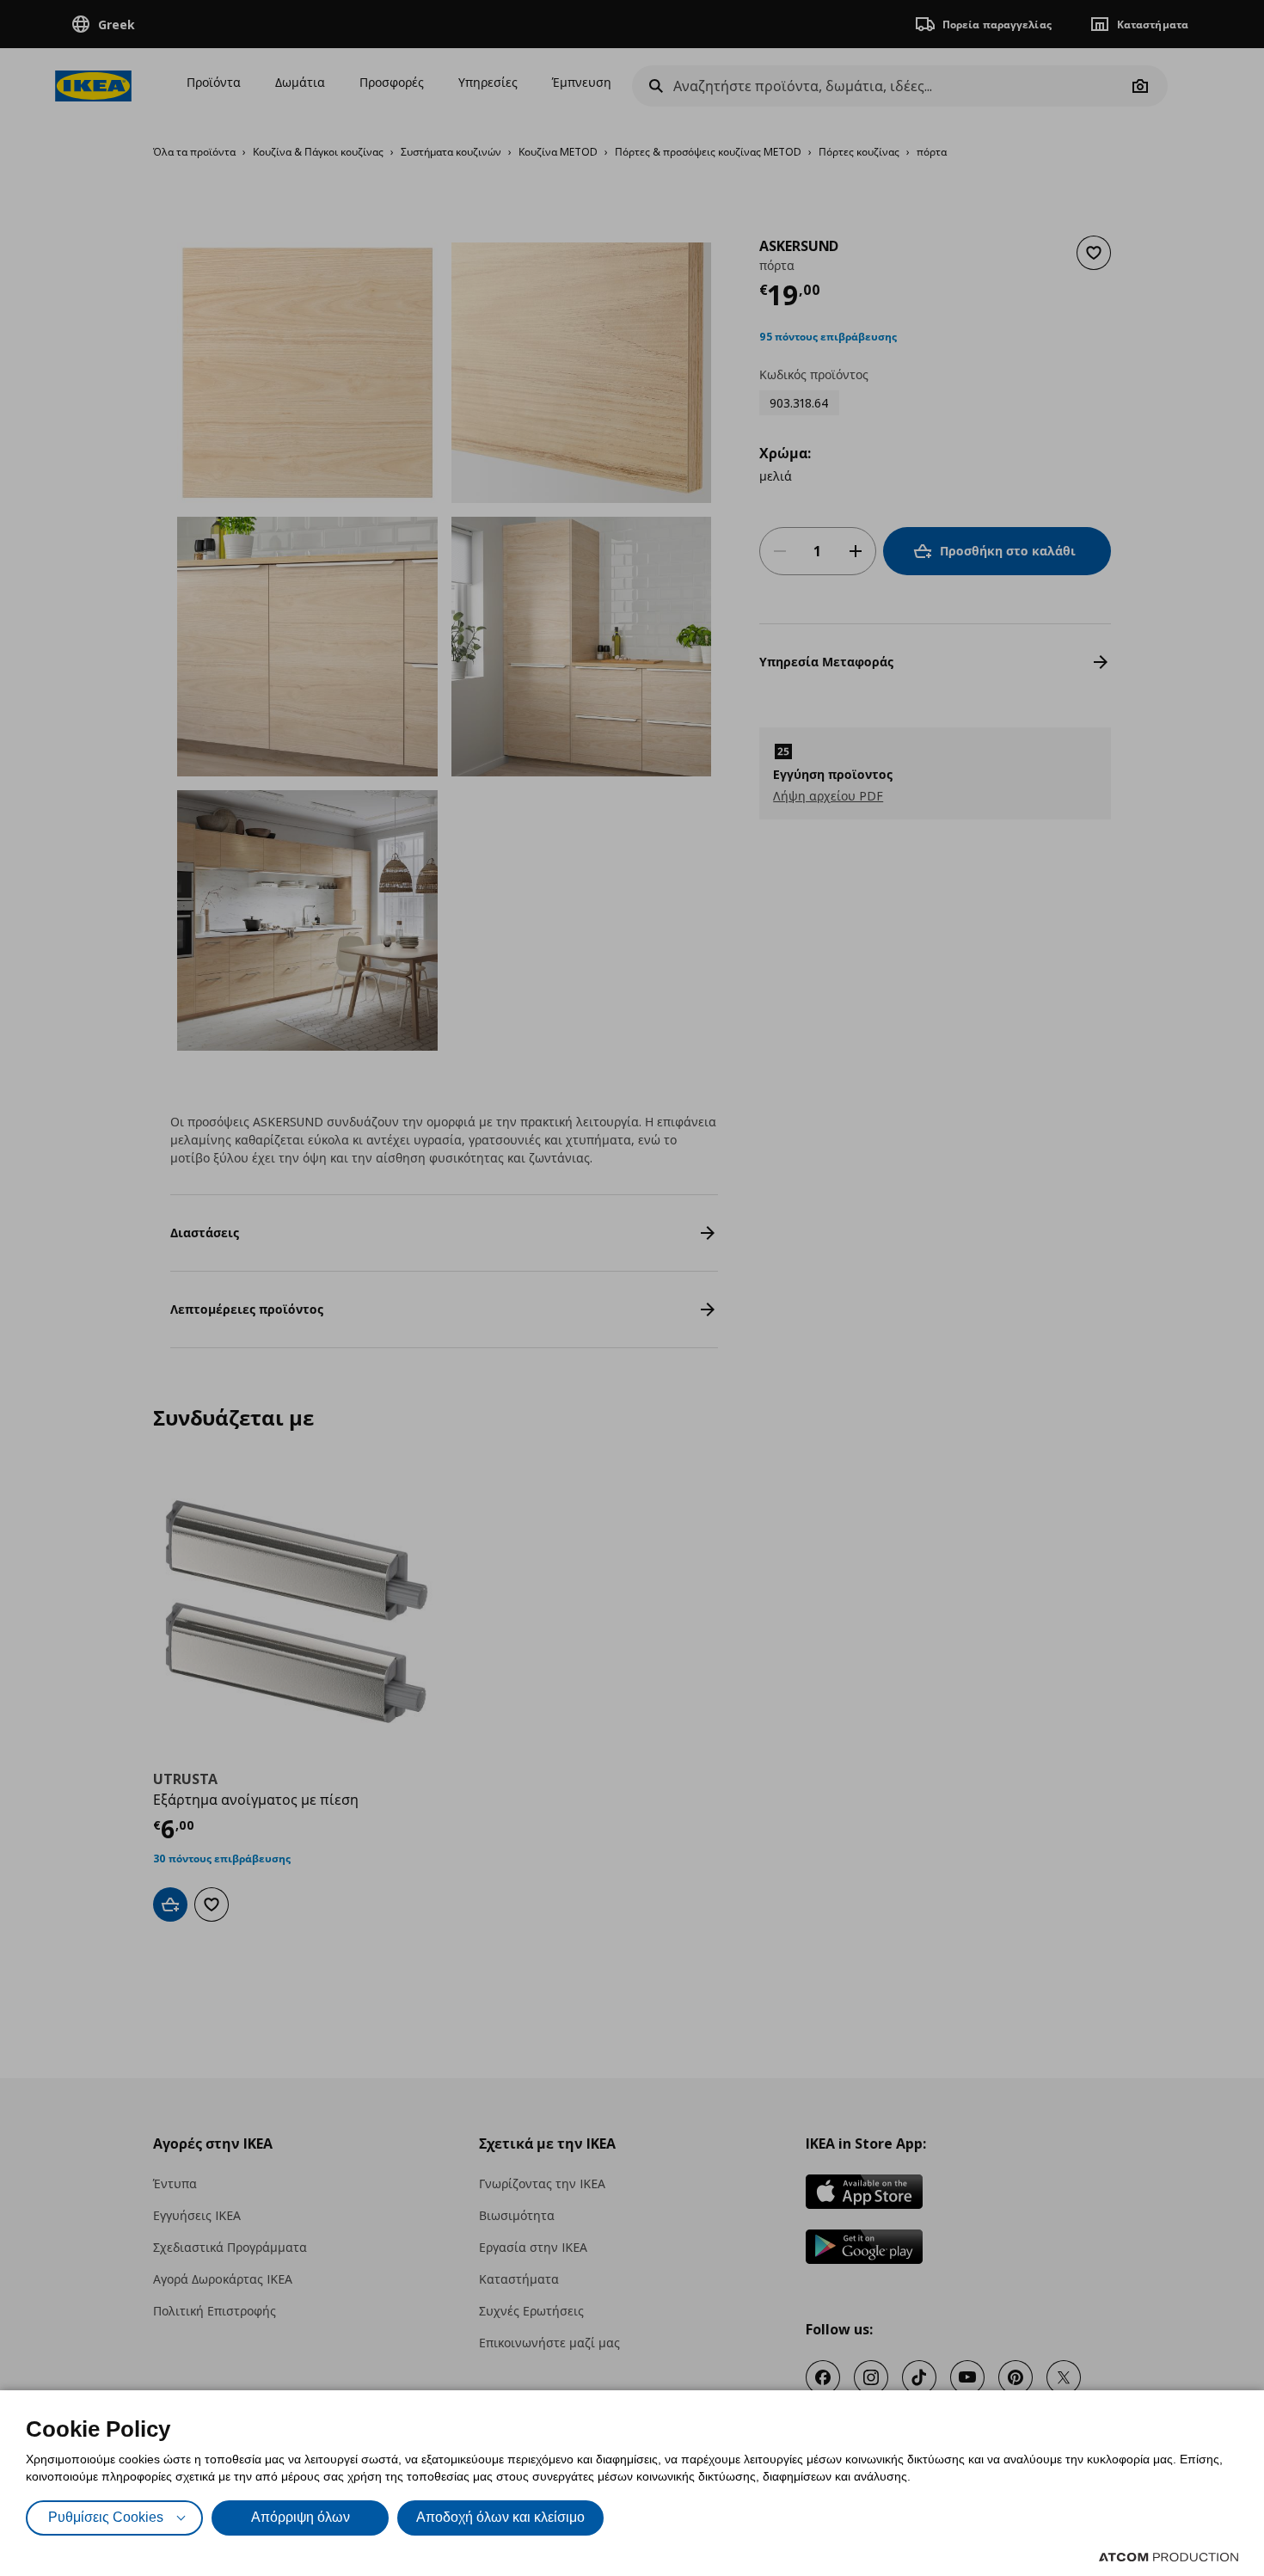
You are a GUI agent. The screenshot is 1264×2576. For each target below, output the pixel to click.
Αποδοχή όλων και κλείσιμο (500, 2517)
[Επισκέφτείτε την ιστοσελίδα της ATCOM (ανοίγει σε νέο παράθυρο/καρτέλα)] (1169, 2557)
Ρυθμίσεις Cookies (106, 2517)
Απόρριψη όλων (301, 2517)
